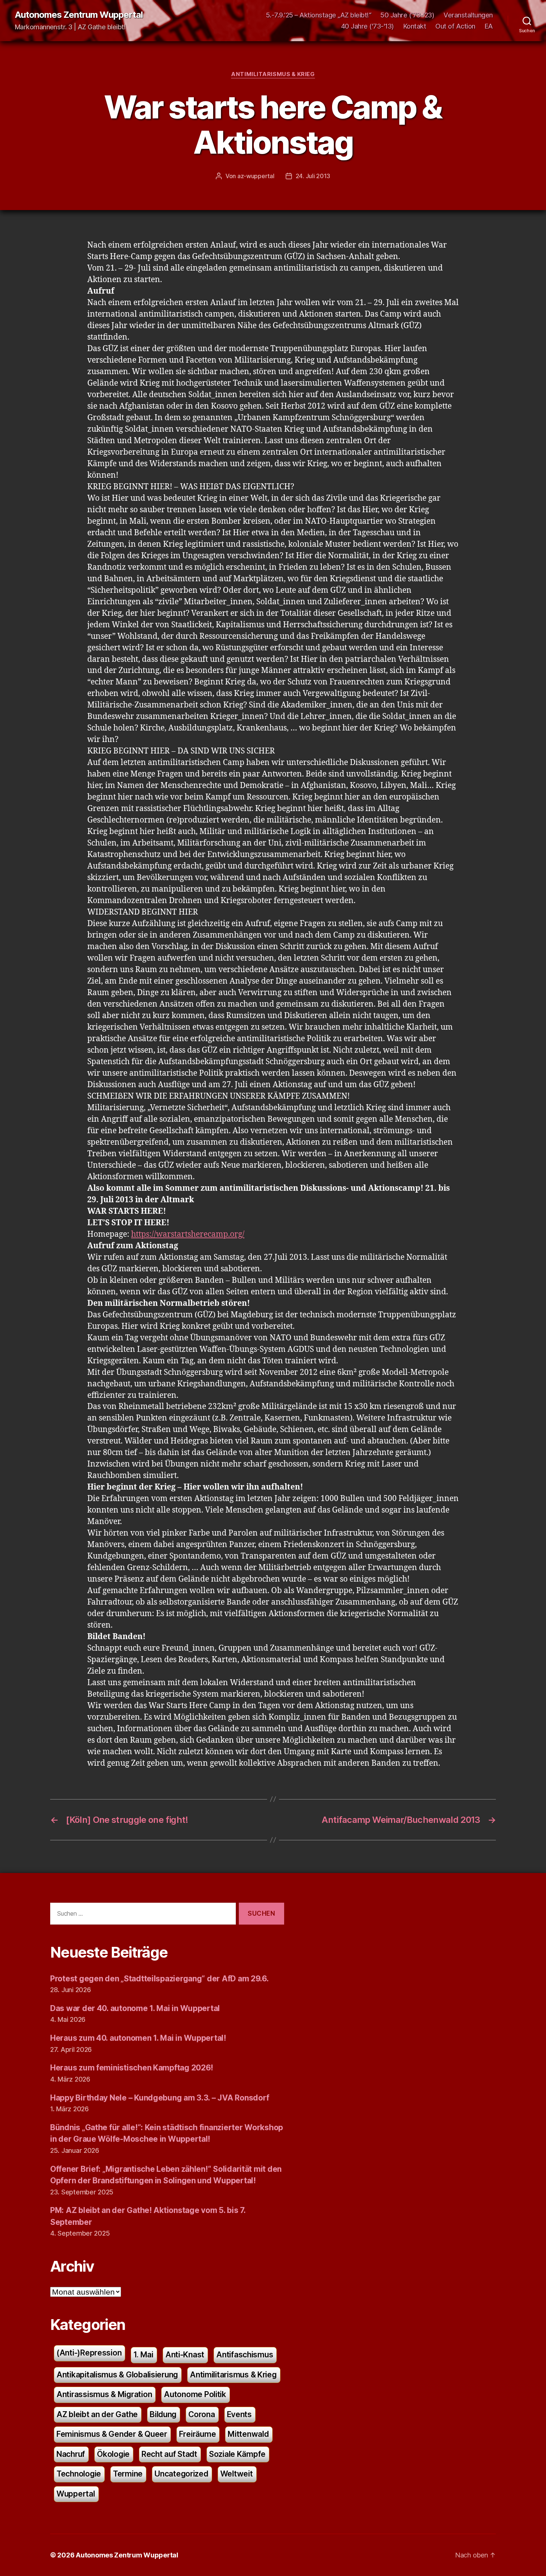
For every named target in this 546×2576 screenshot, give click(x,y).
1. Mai (143, 2355)
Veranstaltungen (468, 15)
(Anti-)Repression (89, 2353)
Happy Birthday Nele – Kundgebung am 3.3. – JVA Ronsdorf (160, 2098)
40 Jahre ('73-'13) (368, 26)
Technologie (79, 2474)
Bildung (163, 2414)
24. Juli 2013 (313, 176)
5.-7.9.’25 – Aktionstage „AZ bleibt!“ (319, 15)
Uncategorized (181, 2474)
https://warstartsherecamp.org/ (188, 1234)
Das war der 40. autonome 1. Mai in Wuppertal (135, 2008)
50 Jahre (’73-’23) (407, 15)
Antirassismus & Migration (104, 2394)
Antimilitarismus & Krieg (273, 74)
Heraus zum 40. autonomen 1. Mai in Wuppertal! (138, 2038)
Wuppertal (76, 2494)
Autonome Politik (195, 2394)
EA (489, 26)
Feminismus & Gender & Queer (112, 2434)
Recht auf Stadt (169, 2454)
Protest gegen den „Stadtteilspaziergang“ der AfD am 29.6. (160, 1979)
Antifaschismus (245, 2355)
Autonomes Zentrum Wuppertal (79, 15)
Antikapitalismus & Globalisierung (117, 2375)
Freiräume (198, 2434)
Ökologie (113, 2454)
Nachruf (71, 2454)
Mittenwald (248, 2434)
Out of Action (455, 26)
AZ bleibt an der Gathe (97, 2414)
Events (239, 2414)
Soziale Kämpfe (237, 2454)
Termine (128, 2474)
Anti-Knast (185, 2355)
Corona (201, 2414)
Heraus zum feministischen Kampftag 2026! (132, 2068)
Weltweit (237, 2474)
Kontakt (415, 26)
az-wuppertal (256, 176)
